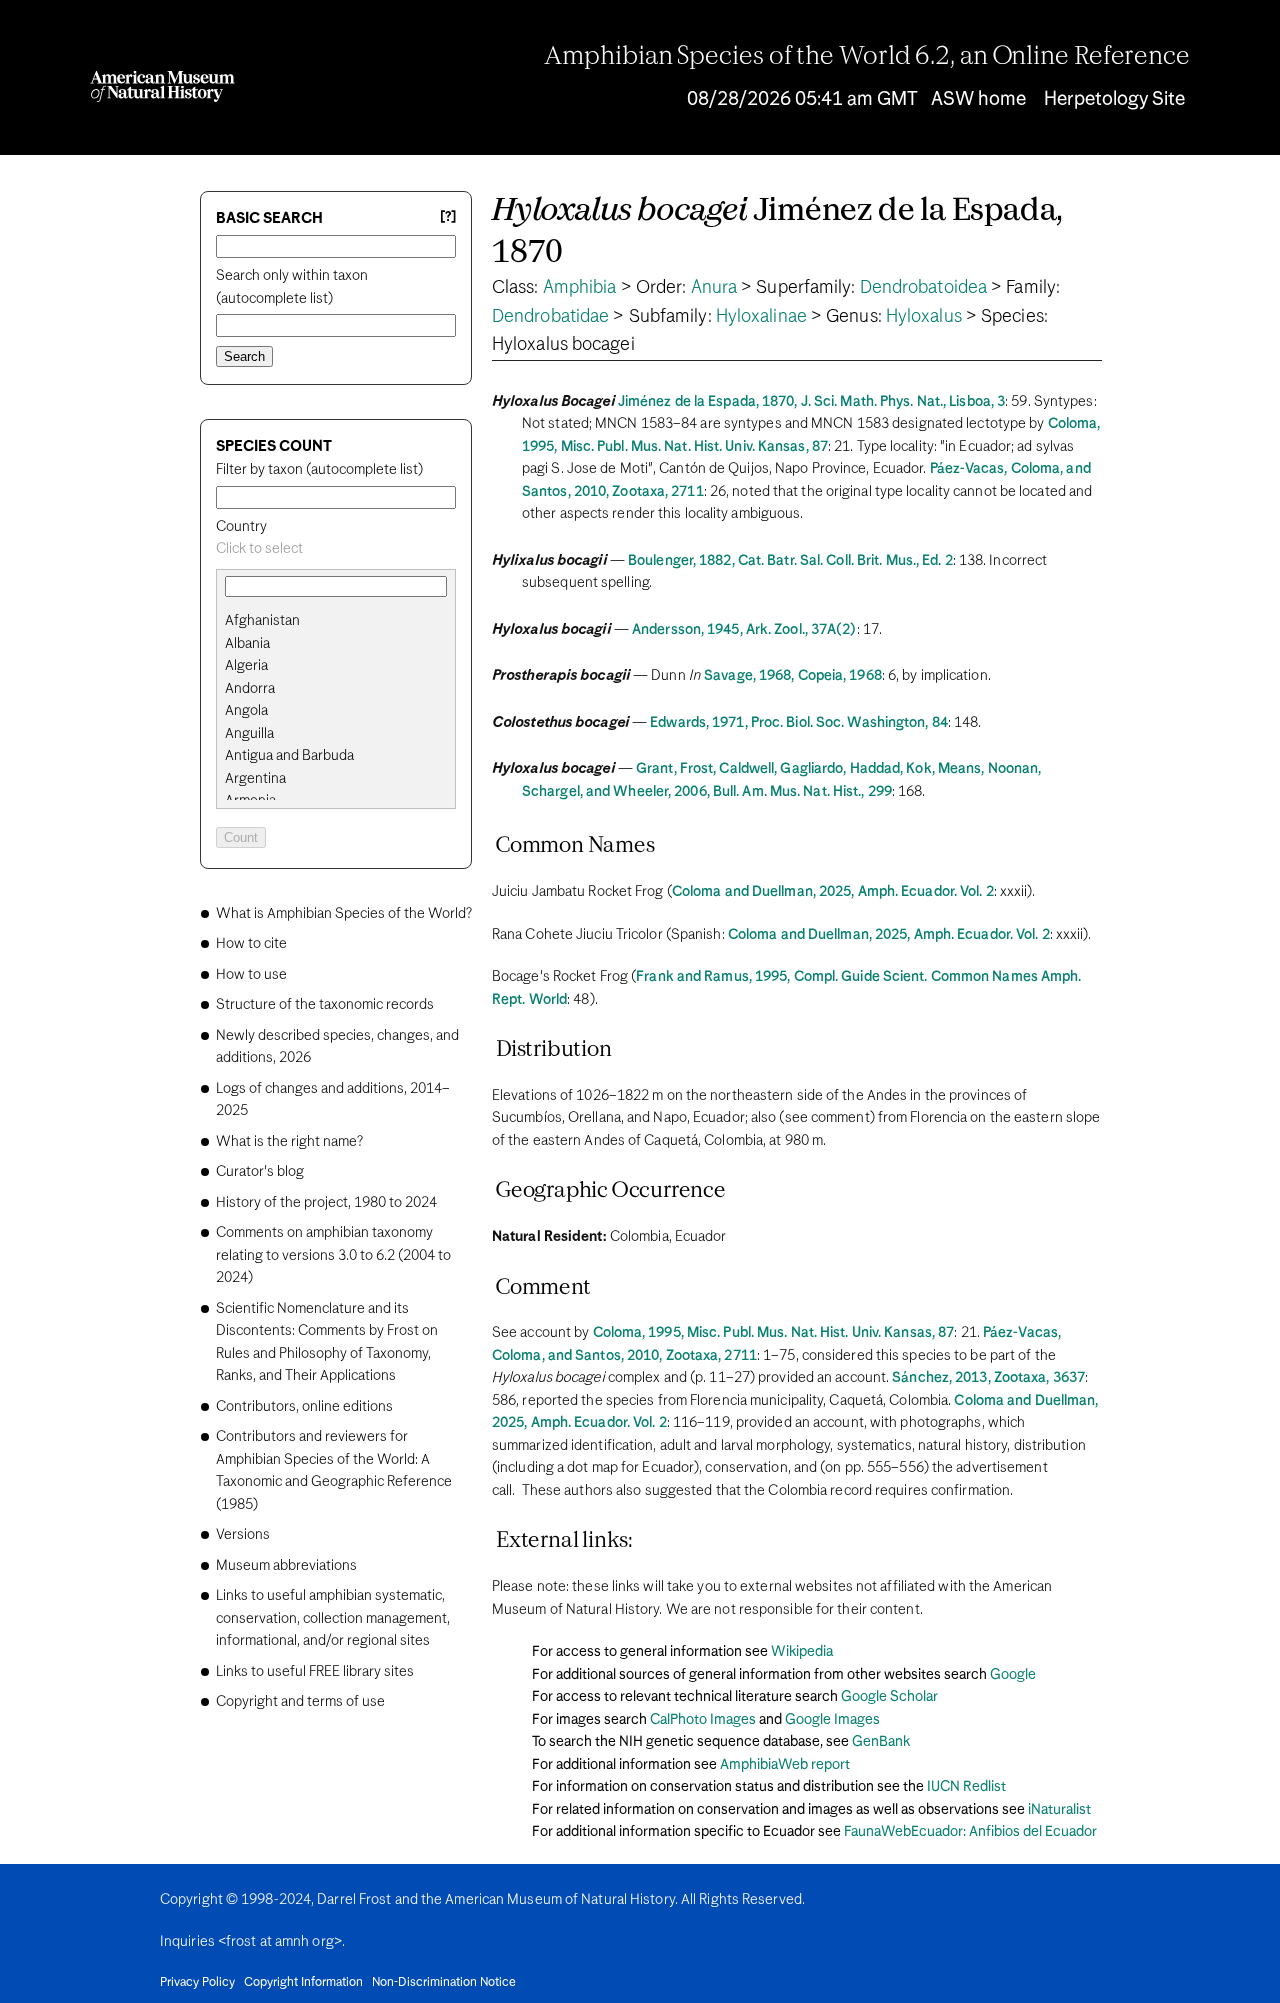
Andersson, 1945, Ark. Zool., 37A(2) (744, 630)
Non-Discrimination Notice (444, 1983)
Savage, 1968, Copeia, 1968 (793, 676)
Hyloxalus (924, 317)
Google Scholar (889, 1697)
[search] (336, 644)
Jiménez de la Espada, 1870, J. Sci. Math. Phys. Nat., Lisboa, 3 (811, 402)
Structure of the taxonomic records (325, 1005)
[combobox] (336, 549)
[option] (344, 621)
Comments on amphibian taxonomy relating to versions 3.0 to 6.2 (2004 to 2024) (333, 1255)
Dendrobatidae (550, 317)
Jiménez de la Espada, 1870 (777, 232)
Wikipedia (802, 1652)
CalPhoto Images (703, 1720)
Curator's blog (260, 1172)
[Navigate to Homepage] (162, 86)
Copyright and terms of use (300, 1702)
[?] (448, 217)
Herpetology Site (1114, 99)
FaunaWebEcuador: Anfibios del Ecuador (970, 1832)
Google (1013, 1675)
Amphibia (580, 288)
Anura (714, 288)
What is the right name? (289, 1142)
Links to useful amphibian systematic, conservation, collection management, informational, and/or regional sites (333, 1618)
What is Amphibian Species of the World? (344, 914)
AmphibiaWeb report (785, 1765)
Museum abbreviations (286, 1566)
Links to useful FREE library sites (315, 1672)
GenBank (881, 1742)
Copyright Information (303, 1983)
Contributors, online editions (304, 1407)
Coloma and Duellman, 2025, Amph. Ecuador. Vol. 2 (833, 892)
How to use (251, 975)
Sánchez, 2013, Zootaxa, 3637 (988, 1378)
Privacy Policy (197, 1983)
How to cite (251, 944)
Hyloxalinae (761, 317)
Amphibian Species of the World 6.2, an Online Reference (867, 57)
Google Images (832, 1720)
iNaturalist (1059, 1810)
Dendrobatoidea (923, 288)
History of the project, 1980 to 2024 (326, 1203)
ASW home (978, 99)
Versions (243, 1535)
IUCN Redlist (966, 1787)
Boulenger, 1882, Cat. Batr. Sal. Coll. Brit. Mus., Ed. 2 (790, 561)
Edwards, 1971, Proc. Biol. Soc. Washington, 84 (799, 723)
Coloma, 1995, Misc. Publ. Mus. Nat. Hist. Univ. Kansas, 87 (774, 1333)
